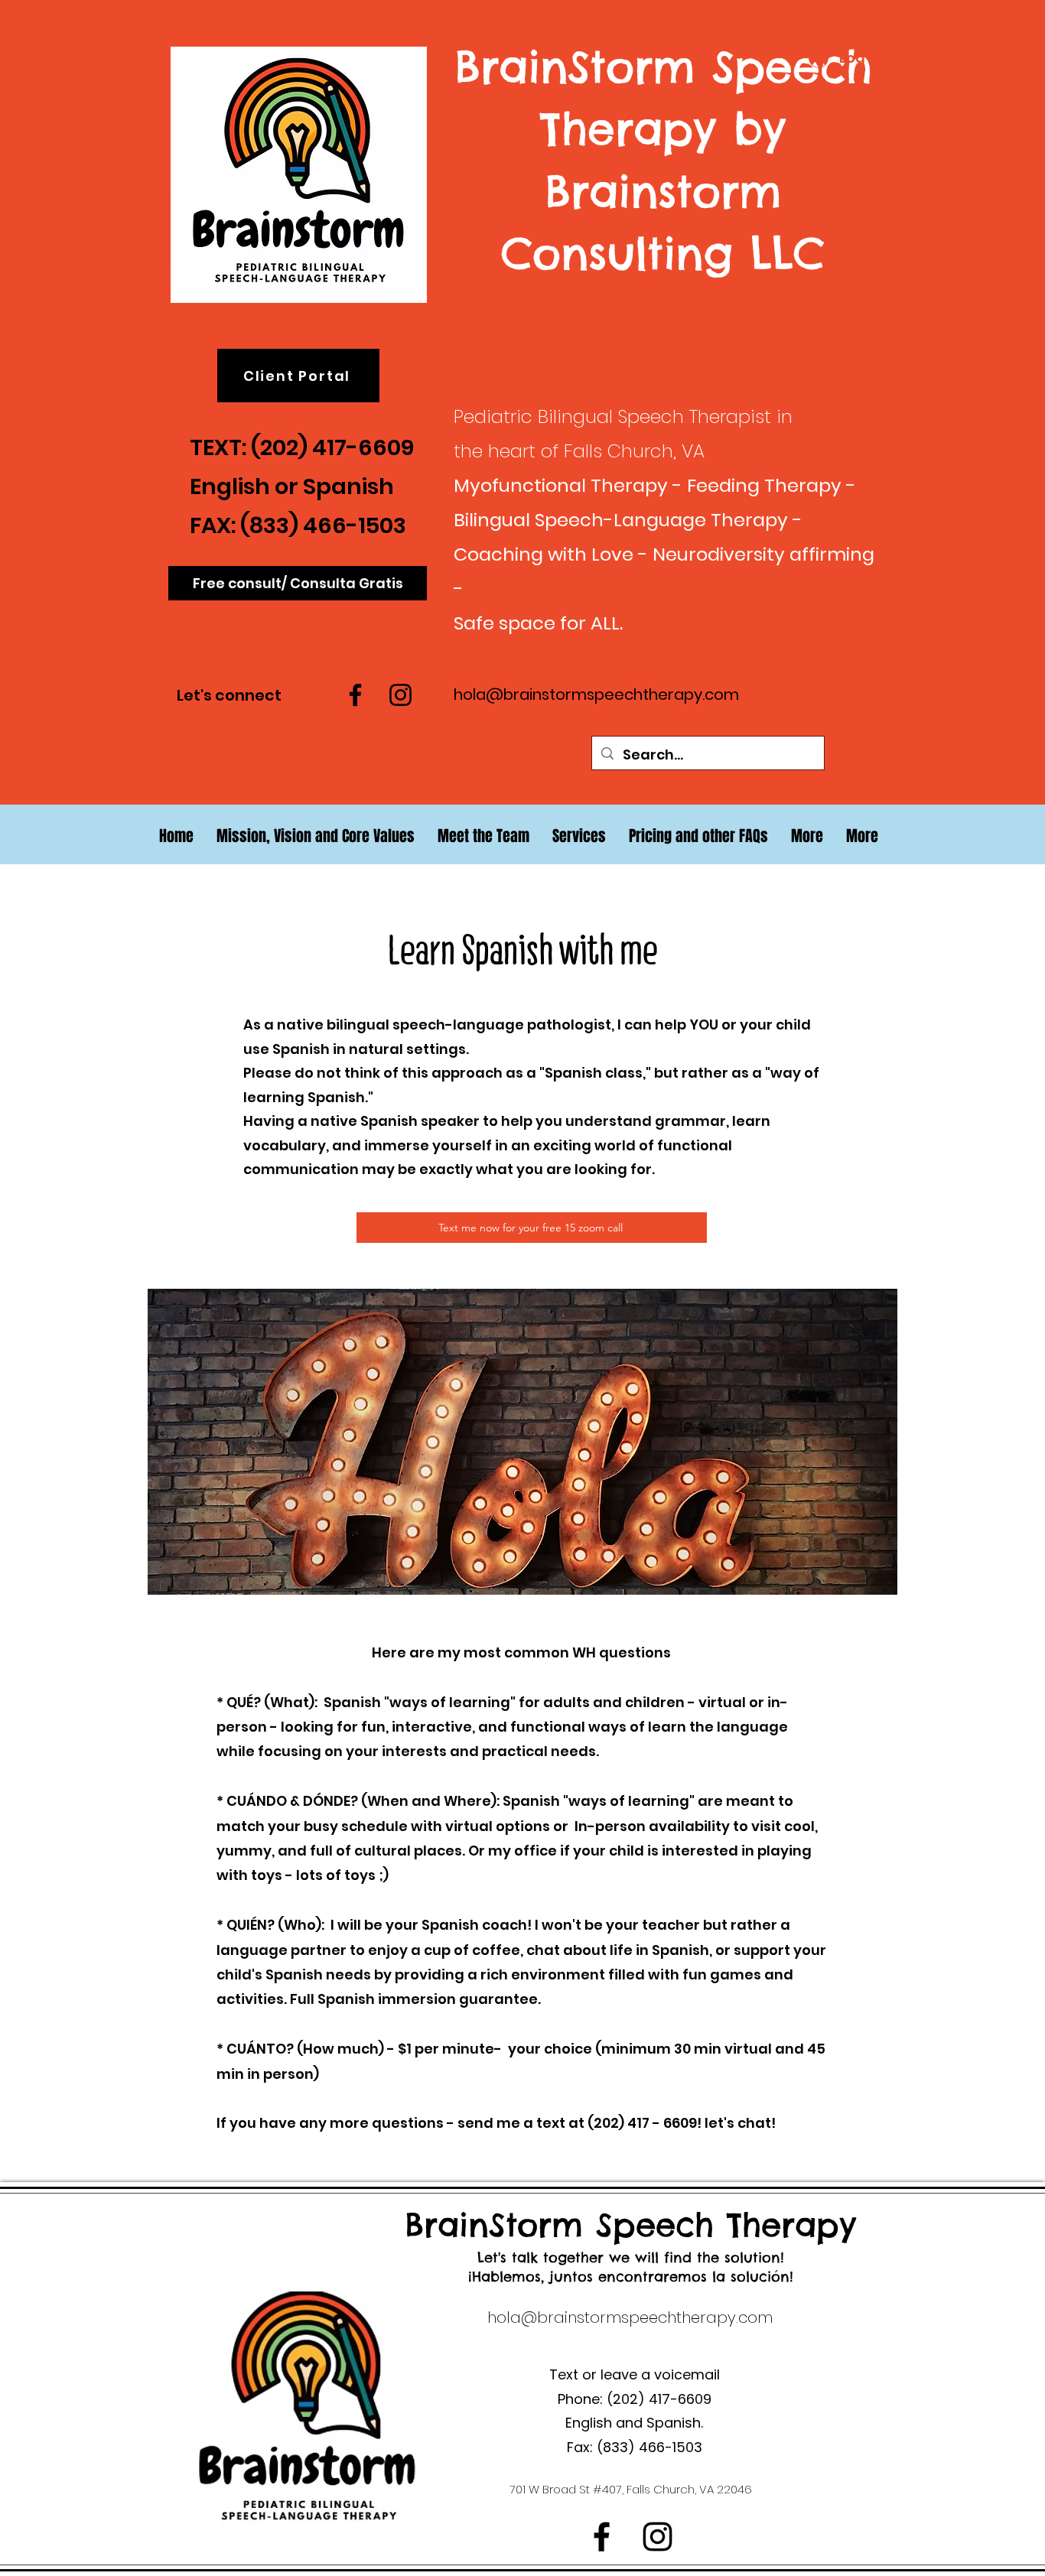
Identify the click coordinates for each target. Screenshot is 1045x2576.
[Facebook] (355, 695)
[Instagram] (400, 695)
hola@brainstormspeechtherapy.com (596, 694)
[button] (807, 836)
